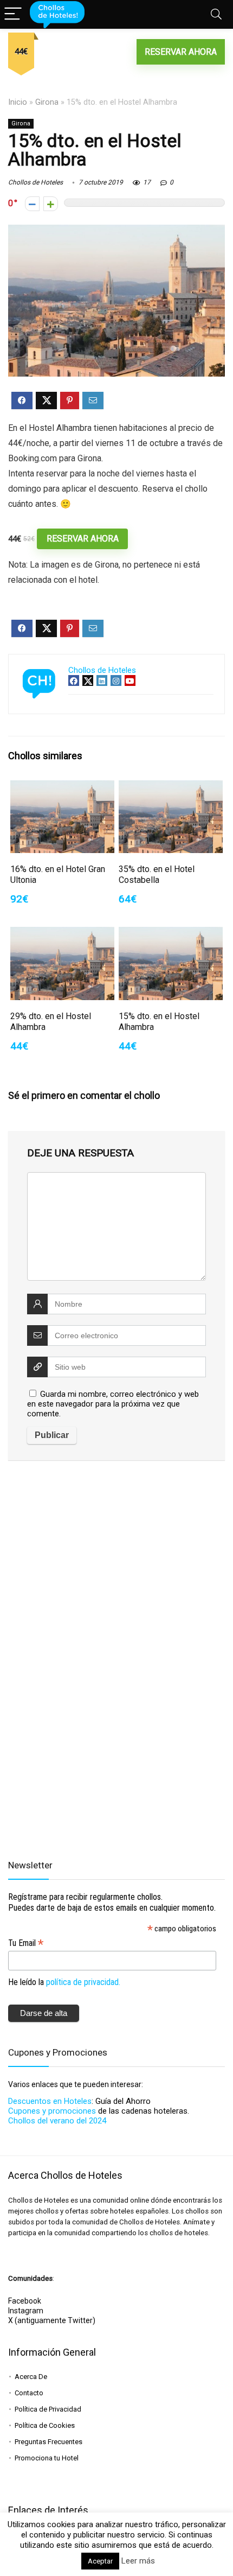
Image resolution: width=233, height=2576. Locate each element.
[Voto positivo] (51, 204)
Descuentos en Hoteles (50, 2101)
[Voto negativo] (32, 204)
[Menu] (13, 14)
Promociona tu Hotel (47, 2458)
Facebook (25, 2301)
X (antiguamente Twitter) (52, 2320)
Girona (47, 102)
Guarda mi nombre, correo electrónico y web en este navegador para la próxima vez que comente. (113, 1404)
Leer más (138, 2561)
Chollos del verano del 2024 (57, 2121)
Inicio (18, 102)
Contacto (29, 2393)
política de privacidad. (83, 1982)
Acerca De (31, 2377)
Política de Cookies (45, 2425)
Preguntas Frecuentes (48, 2442)
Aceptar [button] (100, 2561)
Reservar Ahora (181, 52)
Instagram (26, 2311)
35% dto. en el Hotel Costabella (157, 874)
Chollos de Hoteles (35, 182)
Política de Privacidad (48, 2409)
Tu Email (26, 1943)
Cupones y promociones (52, 2111)
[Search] (216, 14)
